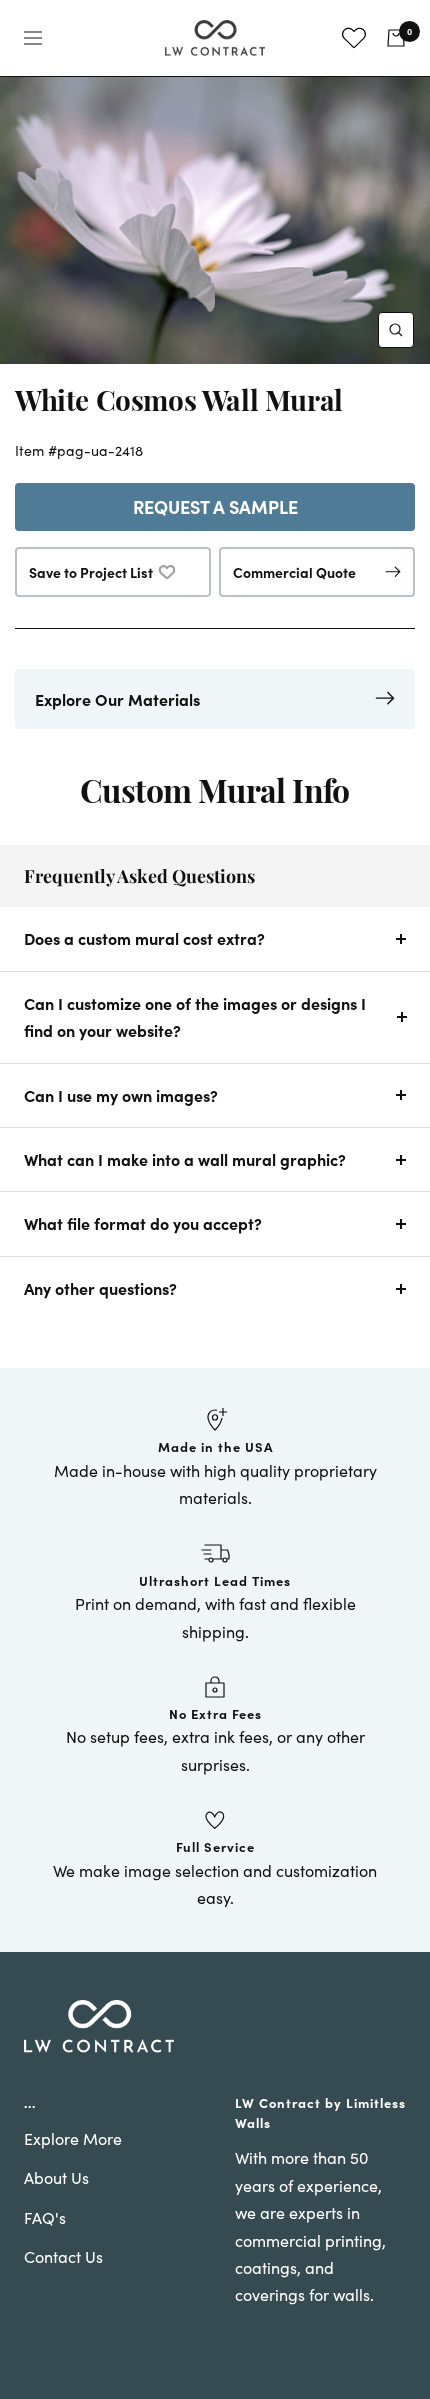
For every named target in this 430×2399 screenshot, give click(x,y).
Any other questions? (100, 1288)
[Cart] (396, 38)
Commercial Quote (294, 572)
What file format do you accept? (143, 1223)
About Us (56, 2177)
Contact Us (63, 2256)
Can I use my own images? (121, 1095)
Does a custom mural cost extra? (144, 938)
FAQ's (45, 2217)
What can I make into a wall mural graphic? (185, 1159)
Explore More (73, 2138)
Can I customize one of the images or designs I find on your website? (195, 1016)
